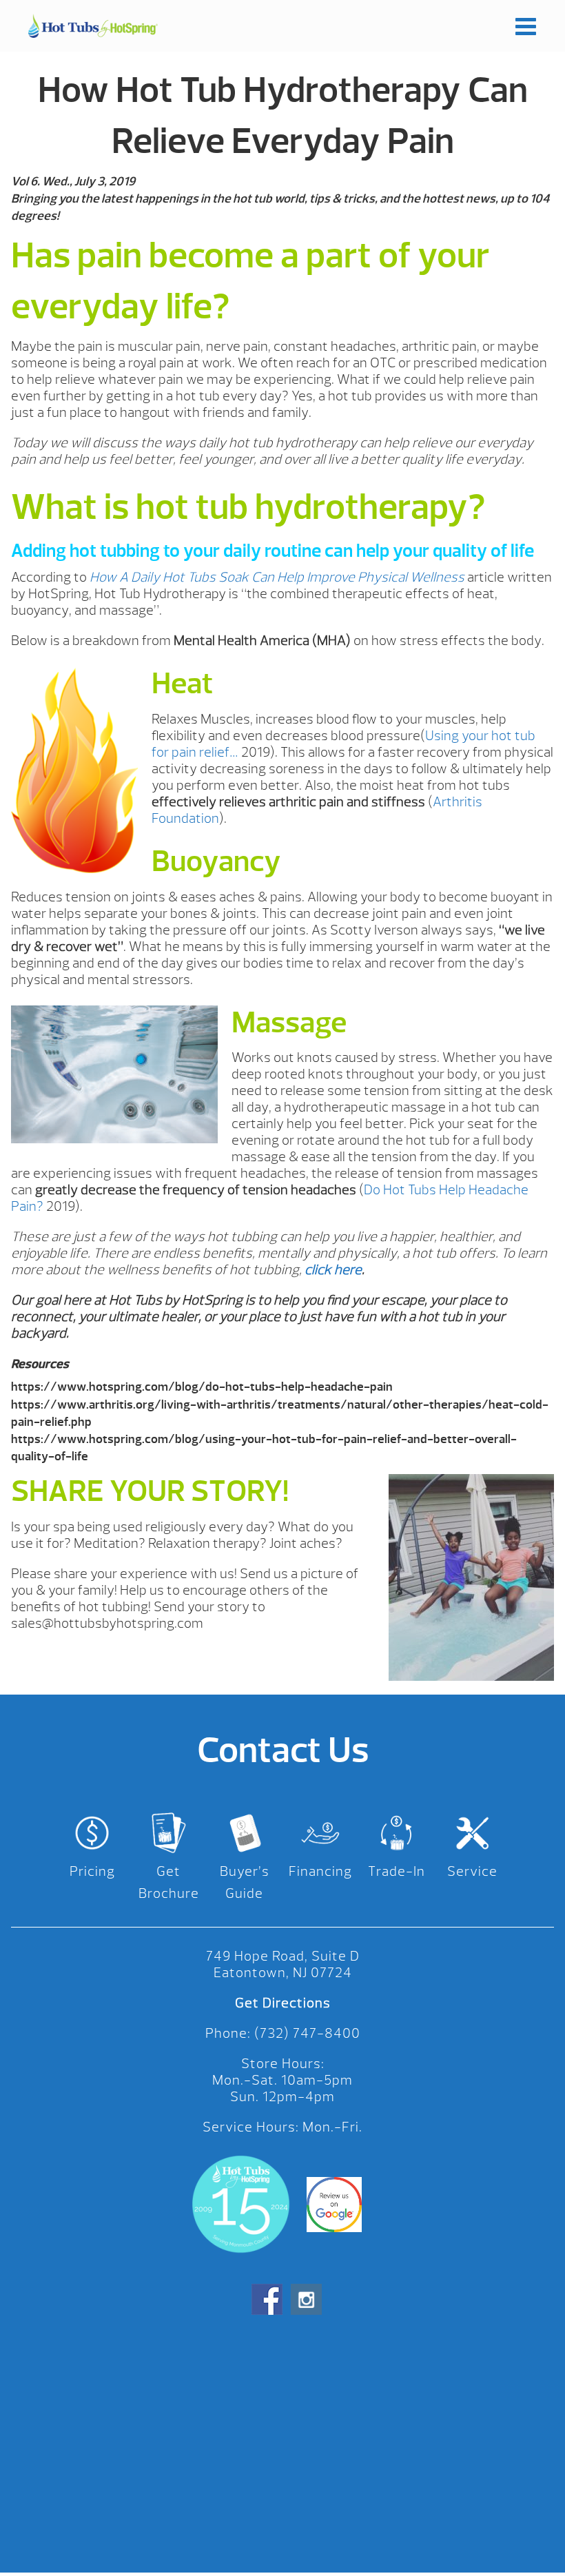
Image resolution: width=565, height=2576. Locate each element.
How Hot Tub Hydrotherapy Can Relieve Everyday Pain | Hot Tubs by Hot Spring (93, 26)
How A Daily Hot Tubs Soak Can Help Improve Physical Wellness (277, 577)
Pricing (92, 1871)
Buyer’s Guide (245, 1882)
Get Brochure (169, 1882)
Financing (320, 1871)
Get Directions (283, 2003)
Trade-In (397, 1871)
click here (333, 1270)
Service (472, 1871)
